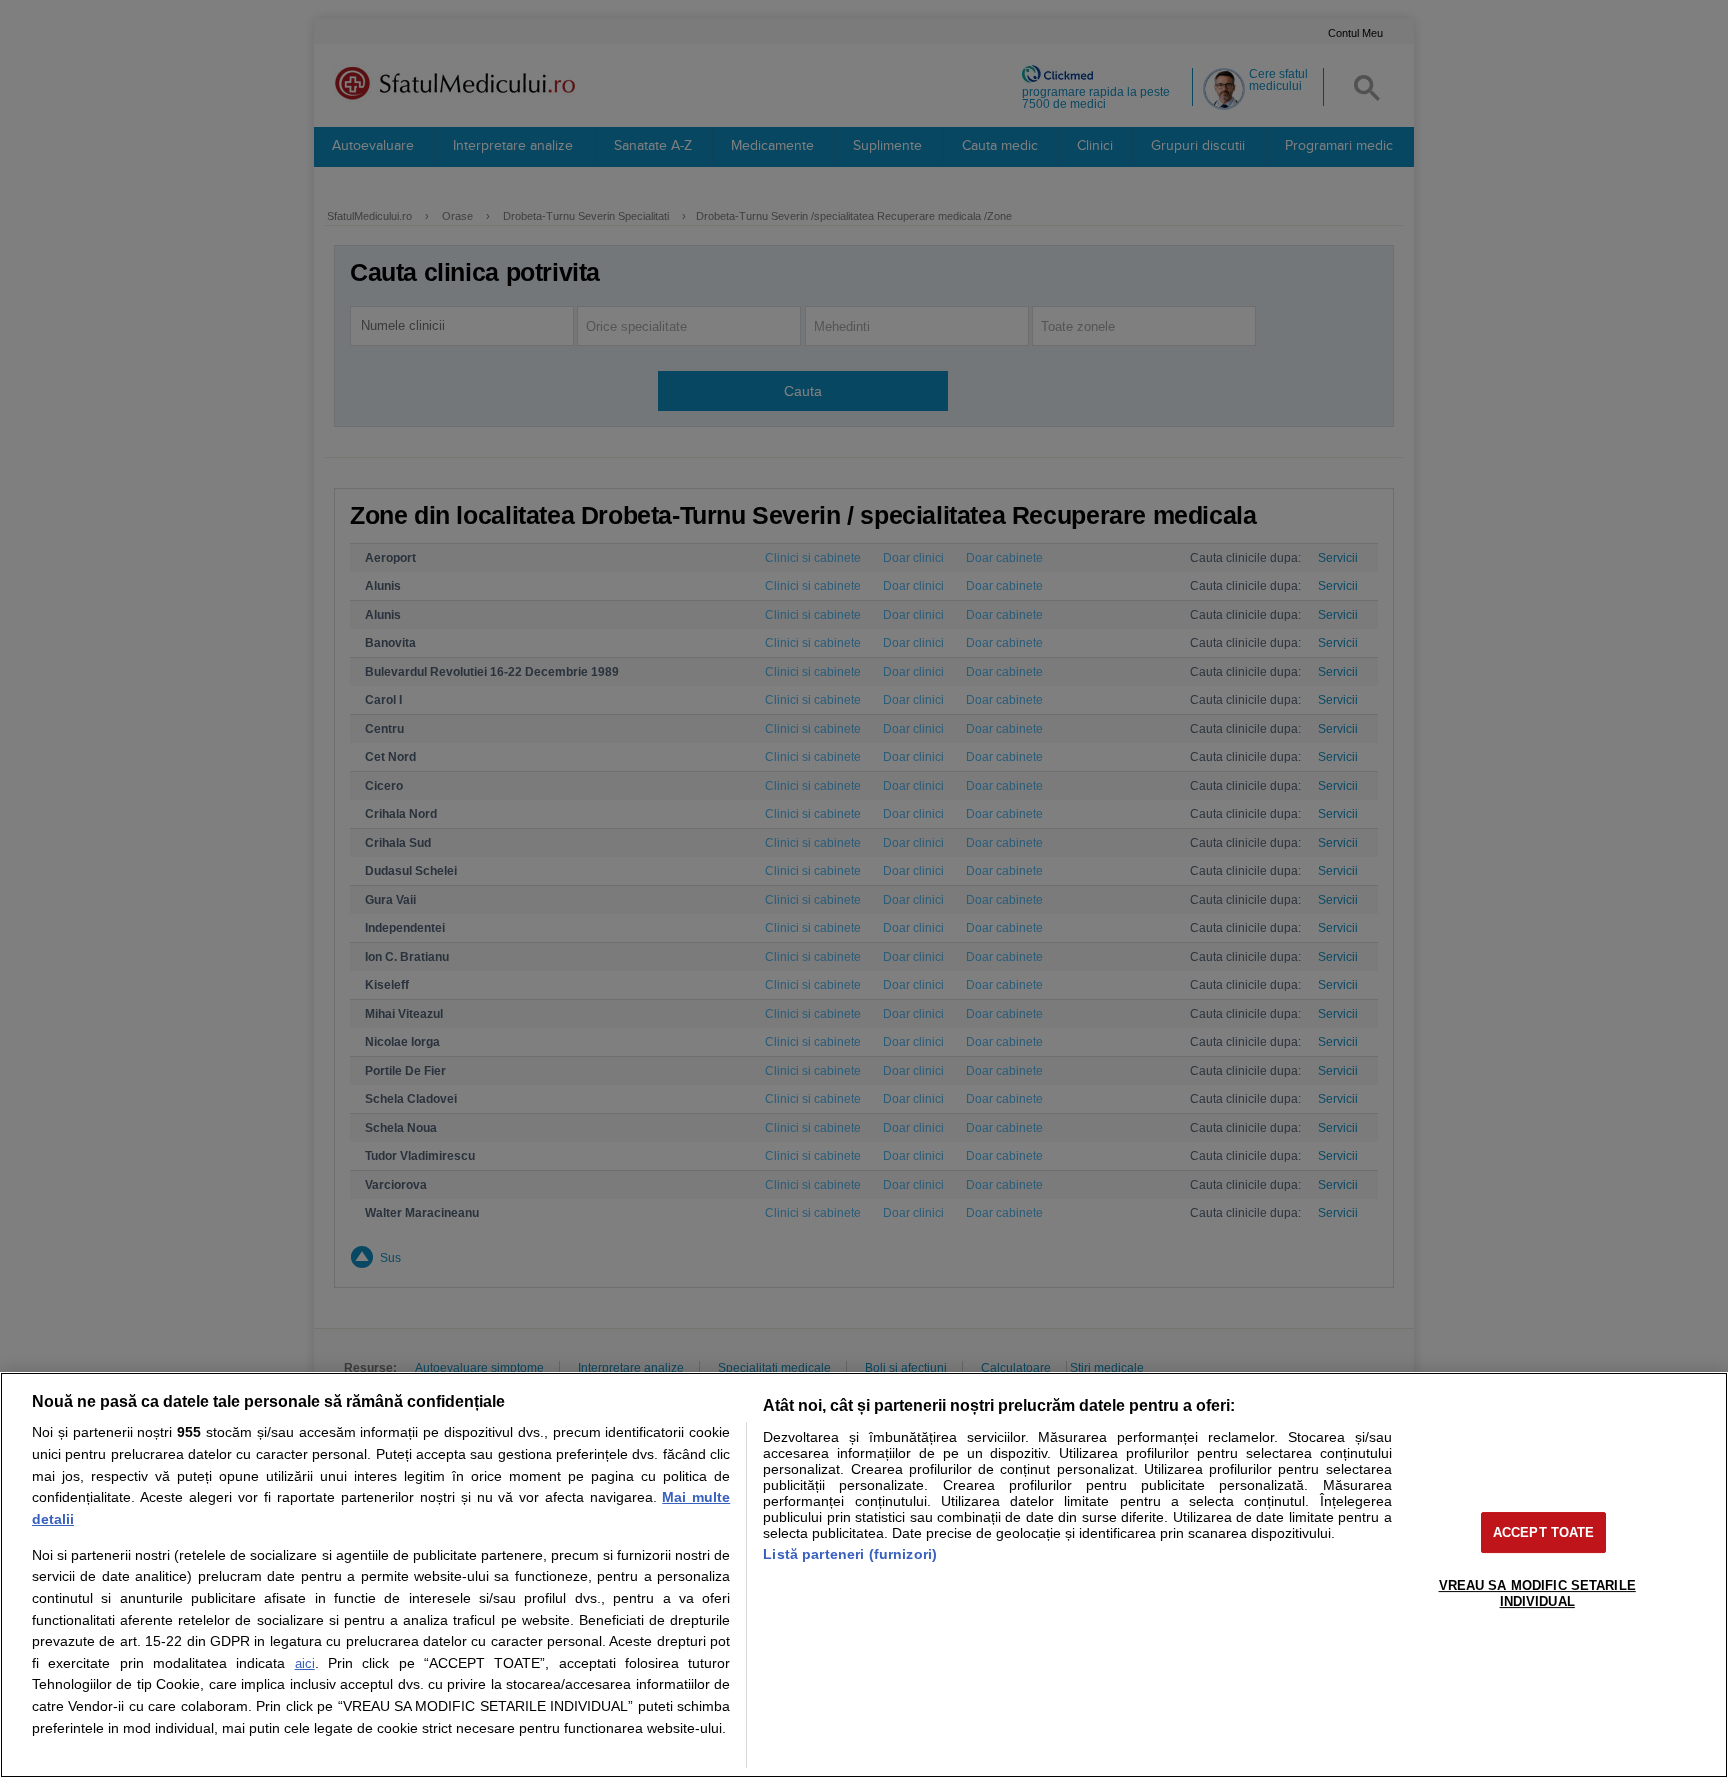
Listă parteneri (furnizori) (850, 1554)
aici (305, 1663)
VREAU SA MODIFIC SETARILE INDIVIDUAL (1537, 1593)
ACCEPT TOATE (1544, 1532)
